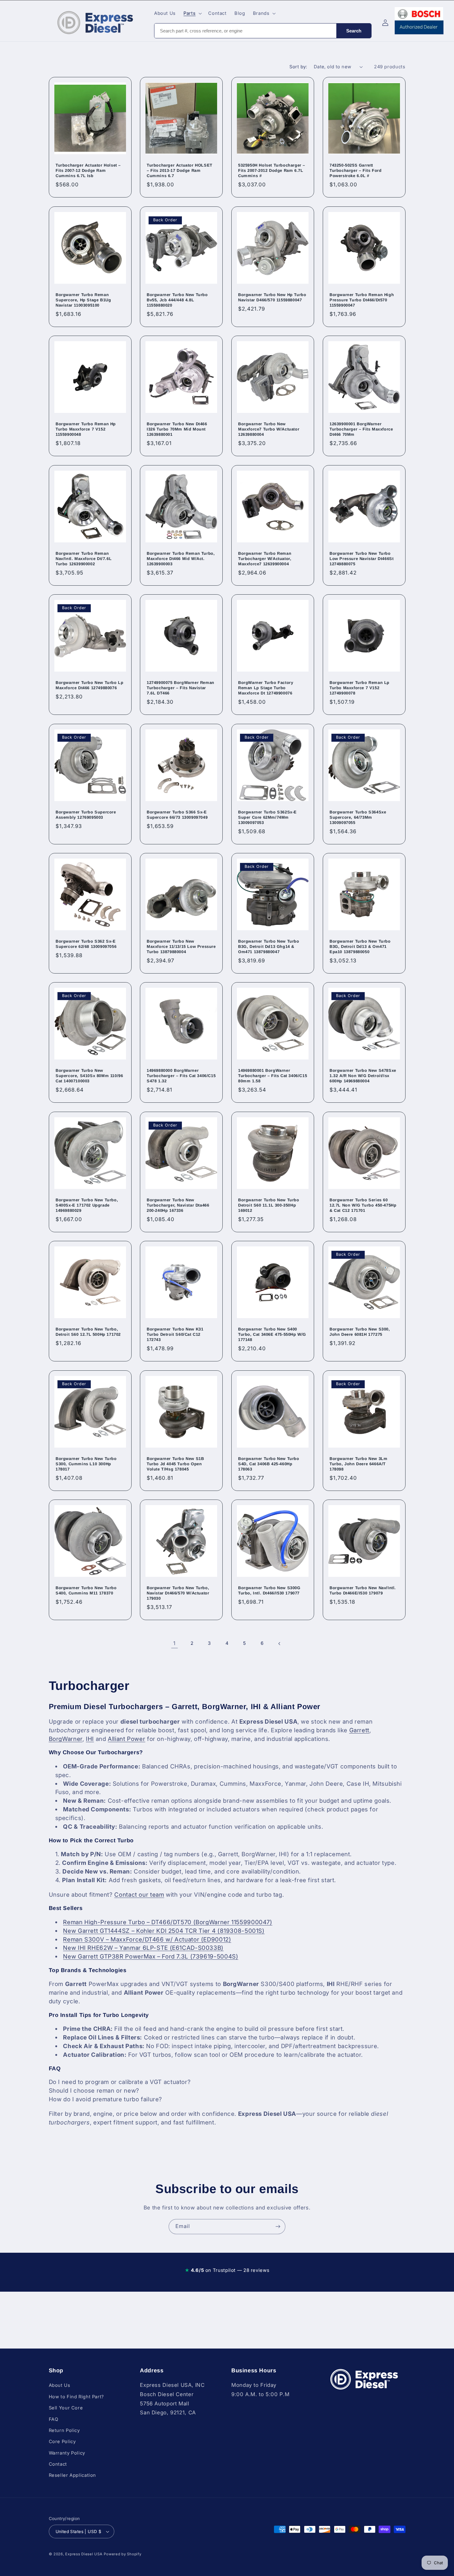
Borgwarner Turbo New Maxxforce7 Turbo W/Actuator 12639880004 (269, 429)
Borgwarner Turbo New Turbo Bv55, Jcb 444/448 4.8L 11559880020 (177, 300)
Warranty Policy (67, 2453)
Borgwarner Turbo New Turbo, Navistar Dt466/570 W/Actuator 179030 (178, 1593)
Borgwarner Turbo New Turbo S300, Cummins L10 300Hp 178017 (86, 1464)
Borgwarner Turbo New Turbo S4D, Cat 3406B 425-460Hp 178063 (269, 1464)
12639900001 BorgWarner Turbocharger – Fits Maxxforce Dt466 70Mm (361, 429)
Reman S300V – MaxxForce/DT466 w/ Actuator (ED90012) (147, 1939)
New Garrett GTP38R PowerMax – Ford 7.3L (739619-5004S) (151, 1956)
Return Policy (64, 2430)
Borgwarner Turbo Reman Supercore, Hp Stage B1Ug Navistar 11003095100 (83, 300)
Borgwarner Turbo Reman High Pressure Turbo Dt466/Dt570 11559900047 (362, 300)
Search (354, 31)
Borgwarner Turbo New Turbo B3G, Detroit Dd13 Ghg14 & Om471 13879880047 (269, 946)
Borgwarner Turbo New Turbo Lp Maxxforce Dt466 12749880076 (89, 685)
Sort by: (298, 67)
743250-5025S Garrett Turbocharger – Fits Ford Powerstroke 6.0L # (355, 171)
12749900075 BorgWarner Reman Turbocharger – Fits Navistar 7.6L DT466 (181, 688)
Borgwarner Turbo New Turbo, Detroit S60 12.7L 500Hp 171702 (88, 1332)
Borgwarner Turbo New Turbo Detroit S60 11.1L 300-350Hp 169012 (269, 1205)
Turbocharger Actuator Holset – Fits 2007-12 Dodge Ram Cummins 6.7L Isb (88, 171)
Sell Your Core (66, 2408)
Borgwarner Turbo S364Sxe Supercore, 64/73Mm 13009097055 (358, 817)
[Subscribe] (278, 2227)
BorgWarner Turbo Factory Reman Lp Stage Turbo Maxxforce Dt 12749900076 (266, 688)
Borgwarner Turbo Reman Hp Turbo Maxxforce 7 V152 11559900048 (86, 429)
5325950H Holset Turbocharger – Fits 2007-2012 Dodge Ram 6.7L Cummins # (272, 171)
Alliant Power (126, 1739)
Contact (58, 2464)
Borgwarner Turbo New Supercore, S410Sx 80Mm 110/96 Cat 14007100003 (89, 1076)
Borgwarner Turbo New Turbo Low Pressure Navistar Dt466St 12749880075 (362, 559)
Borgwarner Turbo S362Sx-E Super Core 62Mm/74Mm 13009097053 (267, 817)
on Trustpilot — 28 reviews (227, 2270)
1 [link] (174, 1643)
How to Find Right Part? (77, 2397)
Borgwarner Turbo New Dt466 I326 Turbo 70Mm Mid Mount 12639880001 (177, 429)
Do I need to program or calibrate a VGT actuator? (120, 2082)
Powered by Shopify (122, 2554)
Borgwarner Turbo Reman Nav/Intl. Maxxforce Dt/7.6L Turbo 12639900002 (84, 559)
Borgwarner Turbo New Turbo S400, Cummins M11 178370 (86, 1590)
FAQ (54, 2419)
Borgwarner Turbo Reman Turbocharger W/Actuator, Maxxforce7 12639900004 (265, 559)
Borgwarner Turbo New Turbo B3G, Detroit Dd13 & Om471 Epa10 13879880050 (360, 946)
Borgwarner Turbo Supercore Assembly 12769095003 (86, 815)
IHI (90, 1739)
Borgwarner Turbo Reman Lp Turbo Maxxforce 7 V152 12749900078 (359, 688)
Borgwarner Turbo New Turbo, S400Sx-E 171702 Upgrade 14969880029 (87, 1205)
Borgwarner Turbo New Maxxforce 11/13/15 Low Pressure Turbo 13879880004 (181, 946)
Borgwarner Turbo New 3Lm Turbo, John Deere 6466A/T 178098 (358, 1464)
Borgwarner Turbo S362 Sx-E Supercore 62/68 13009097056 (86, 944)
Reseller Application (73, 2476)
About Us (60, 2385)
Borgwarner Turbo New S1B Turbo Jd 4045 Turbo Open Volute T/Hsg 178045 (175, 1464)
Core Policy (62, 2442)
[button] (192, 13)
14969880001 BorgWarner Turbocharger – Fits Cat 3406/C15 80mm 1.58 (273, 1076)
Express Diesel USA (84, 2554)
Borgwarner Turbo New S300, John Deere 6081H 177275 (360, 1332)
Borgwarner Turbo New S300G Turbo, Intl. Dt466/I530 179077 (269, 1590)
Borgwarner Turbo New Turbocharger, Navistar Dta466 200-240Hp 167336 (178, 1205)
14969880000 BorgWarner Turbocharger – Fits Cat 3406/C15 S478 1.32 (181, 1076)
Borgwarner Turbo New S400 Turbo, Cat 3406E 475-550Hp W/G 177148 (272, 1335)
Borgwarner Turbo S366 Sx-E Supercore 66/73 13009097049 (177, 815)
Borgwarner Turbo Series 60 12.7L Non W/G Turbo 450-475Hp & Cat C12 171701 (363, 1205)
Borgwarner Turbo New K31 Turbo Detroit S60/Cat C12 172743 (175, 1335)
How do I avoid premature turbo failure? (106, 2099)
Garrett (359, 1730)
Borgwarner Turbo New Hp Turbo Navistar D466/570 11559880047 (272, 297)
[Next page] (280, 1644)
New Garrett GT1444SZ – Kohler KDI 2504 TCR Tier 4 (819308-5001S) (164, 1931)
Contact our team (139, 1895)
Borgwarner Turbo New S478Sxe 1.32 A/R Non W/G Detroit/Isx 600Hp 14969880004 (363, 1076)
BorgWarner (66, 1739)
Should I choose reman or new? (94, 2091)
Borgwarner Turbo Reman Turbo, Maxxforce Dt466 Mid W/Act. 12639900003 (181, 559)
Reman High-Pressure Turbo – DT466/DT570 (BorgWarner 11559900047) (168, 1922)
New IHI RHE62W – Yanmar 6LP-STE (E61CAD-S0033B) (143, 1948)
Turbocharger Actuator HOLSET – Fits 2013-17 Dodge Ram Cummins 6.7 (180, 171)
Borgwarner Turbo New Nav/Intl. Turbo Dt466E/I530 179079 (363, 1590)
